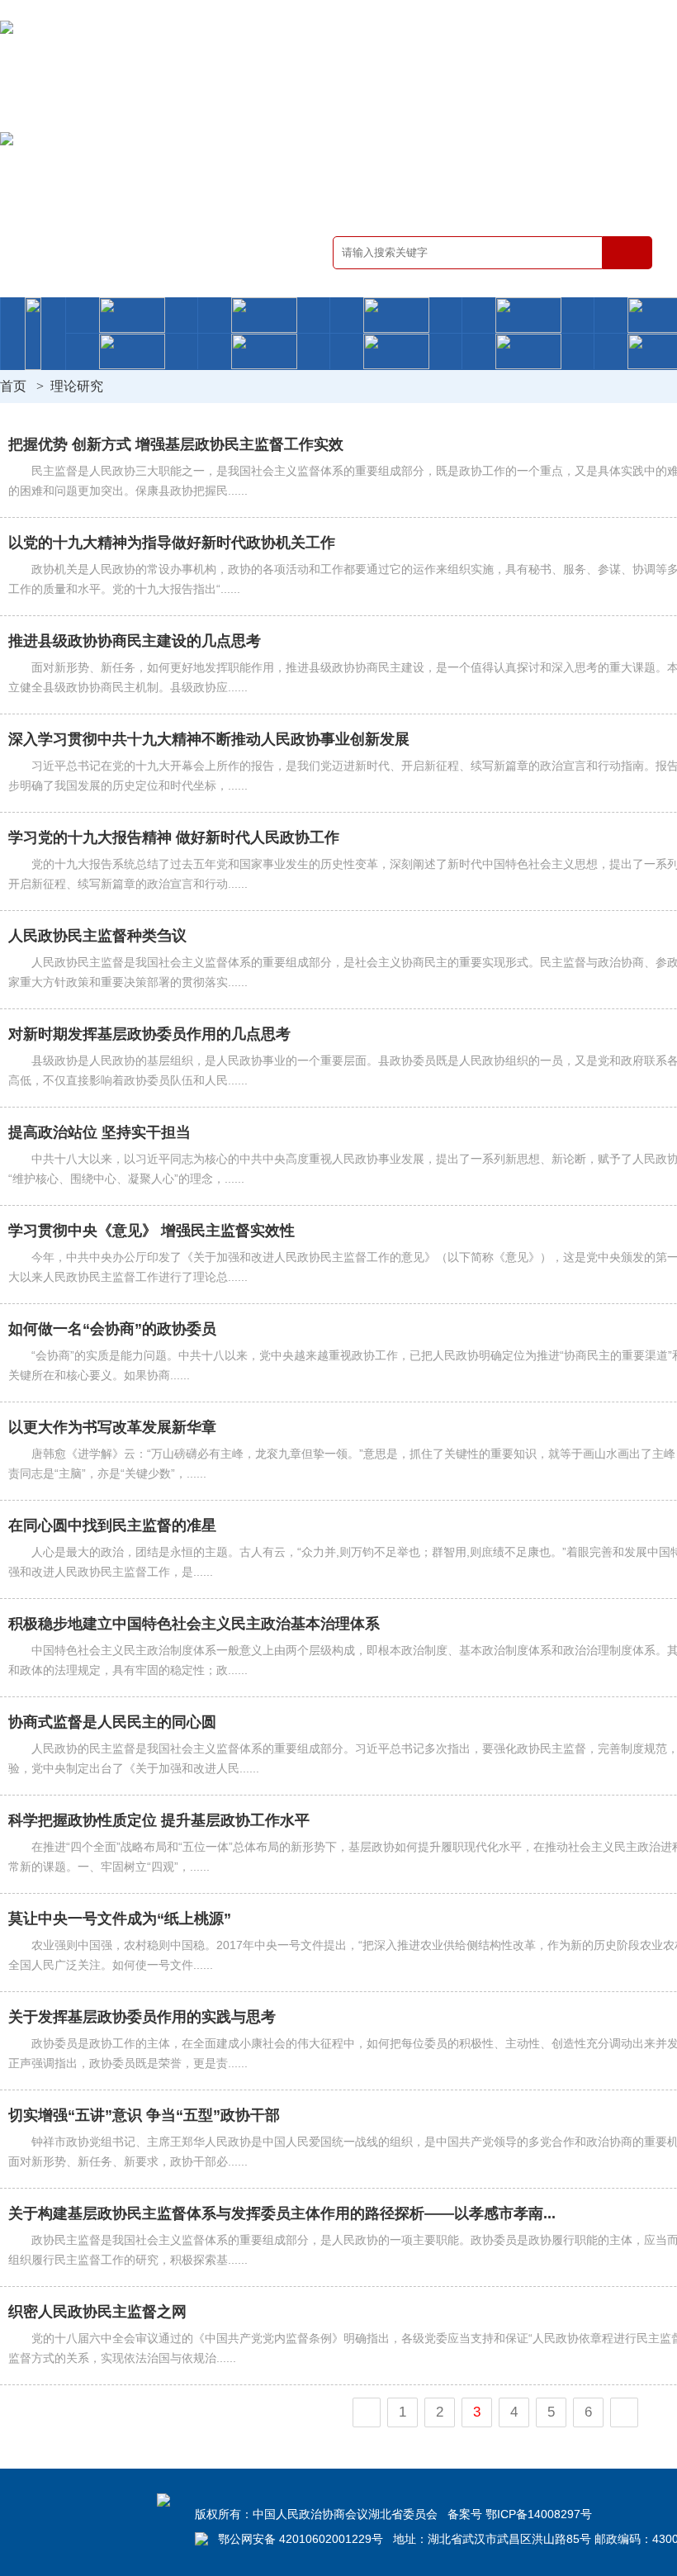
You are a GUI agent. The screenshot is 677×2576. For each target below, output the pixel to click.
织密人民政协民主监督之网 (97, 2312)
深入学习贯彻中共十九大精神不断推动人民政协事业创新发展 (209, 739)
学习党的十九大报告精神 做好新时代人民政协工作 (174, 837)
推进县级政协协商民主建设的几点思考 (135, 641)
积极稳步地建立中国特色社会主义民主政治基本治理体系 (194, 1624)
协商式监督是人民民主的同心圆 (112, 1722)
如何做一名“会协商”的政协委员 (112, 1329)
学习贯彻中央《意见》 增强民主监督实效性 (151, 1231)
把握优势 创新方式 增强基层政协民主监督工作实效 (176, 444)
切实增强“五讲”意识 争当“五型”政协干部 (144, 2115)
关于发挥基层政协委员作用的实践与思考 (142, 2017)
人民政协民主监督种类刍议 (97, 936)
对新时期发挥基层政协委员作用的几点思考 (149, 1034)
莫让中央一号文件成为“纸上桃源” (120, 1919)
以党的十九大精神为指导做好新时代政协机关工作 (172, 543)
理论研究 (77, 386)
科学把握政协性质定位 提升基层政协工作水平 (159, 1820)
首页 (13, 386)
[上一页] (367, 2412)
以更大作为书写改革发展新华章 (112, 1427)
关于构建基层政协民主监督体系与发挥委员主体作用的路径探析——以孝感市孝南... (282, 2213)
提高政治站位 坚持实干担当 (99, 1132)
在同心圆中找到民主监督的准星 (112, 1525)
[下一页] (624, 2412)
